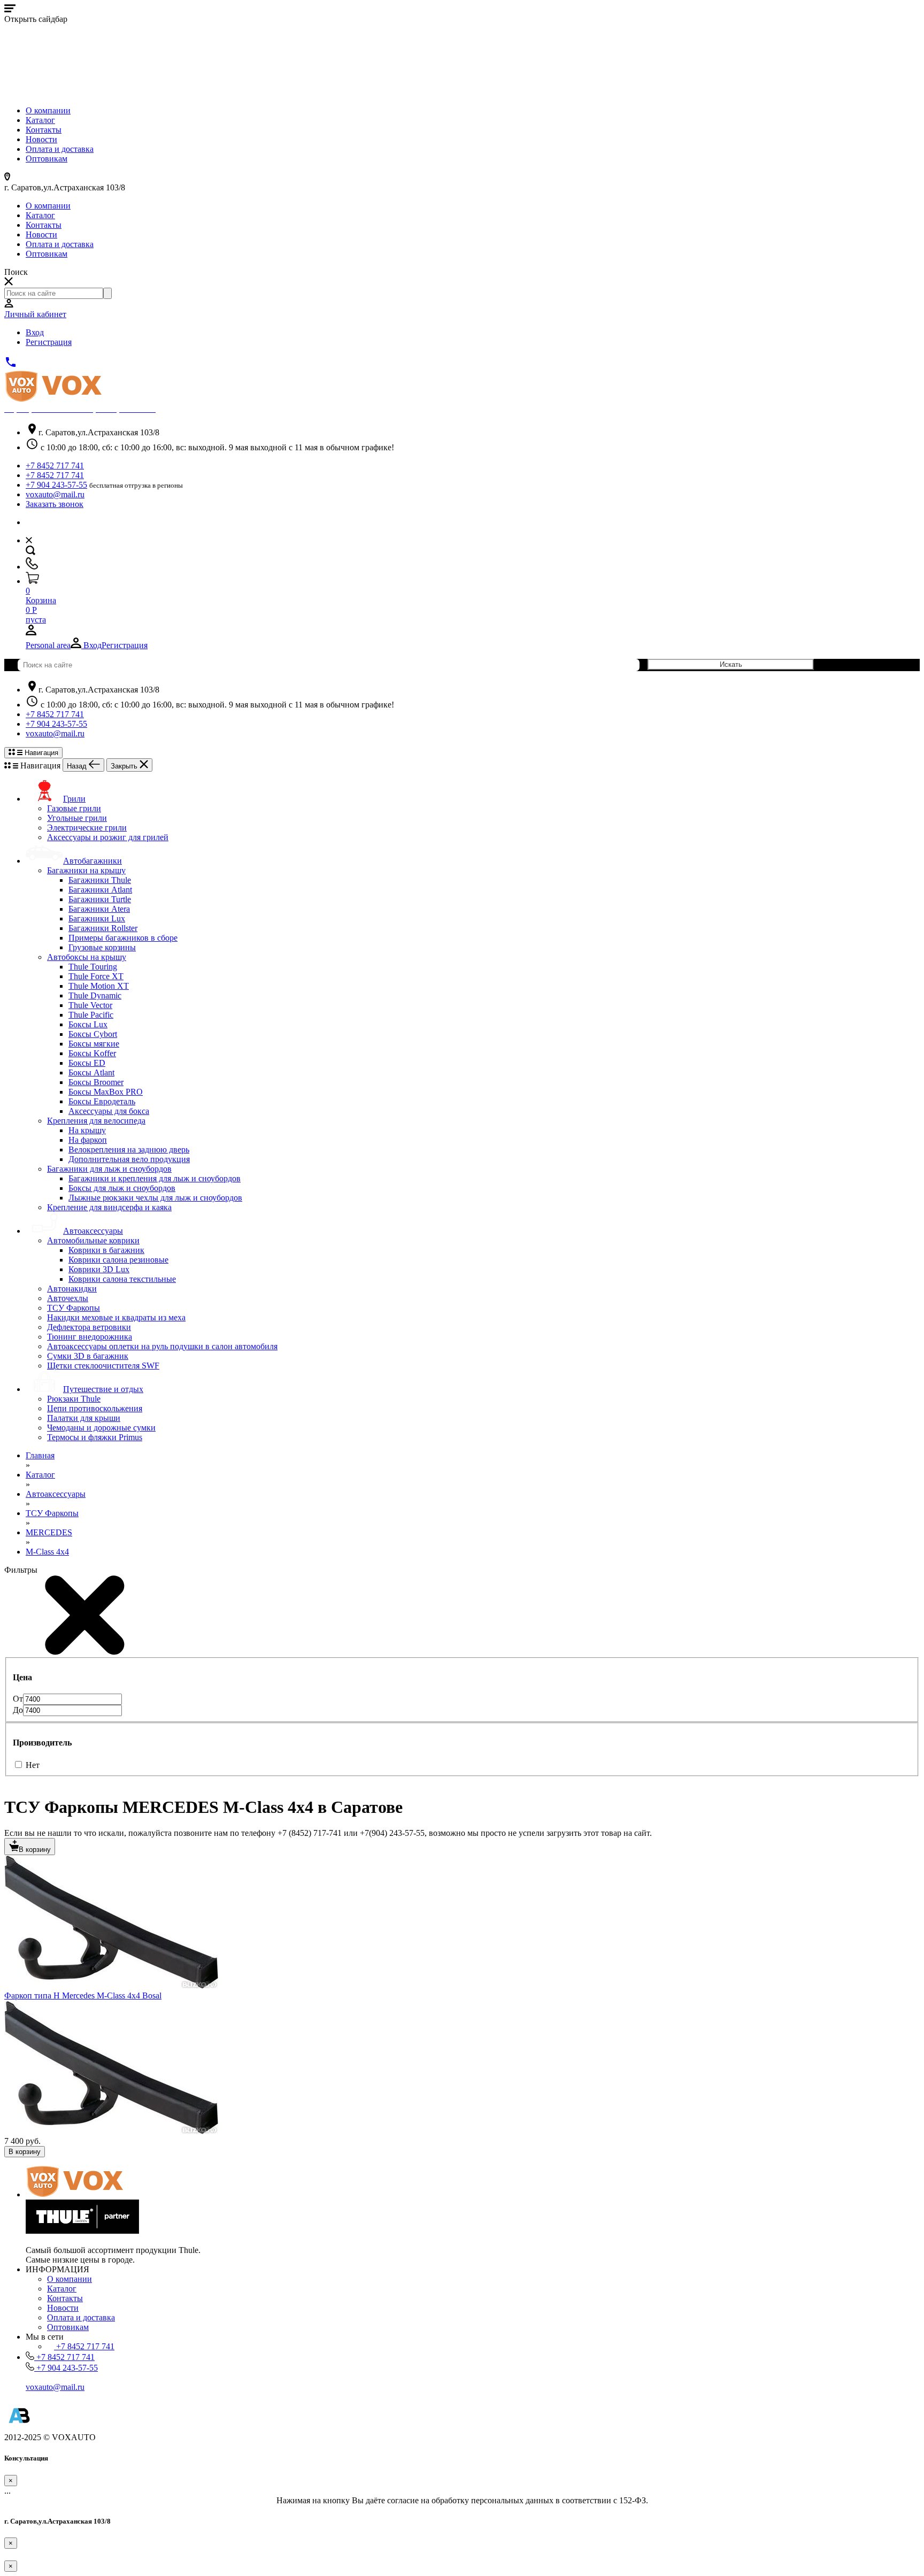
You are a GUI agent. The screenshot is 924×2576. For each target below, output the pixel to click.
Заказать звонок (55, 504)
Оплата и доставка (60, 149)
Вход (35, 332)
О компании (48, 110)
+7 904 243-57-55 (56, 485)
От (18, 1699)
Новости (41, 139)
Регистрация (49, 342)
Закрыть (125, 766)
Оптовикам (47, 159)
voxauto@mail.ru (55, 494)
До (18, 1710)
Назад (78, 766)
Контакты (44, 130)
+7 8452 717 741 (55, 466)
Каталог (40, 120)
